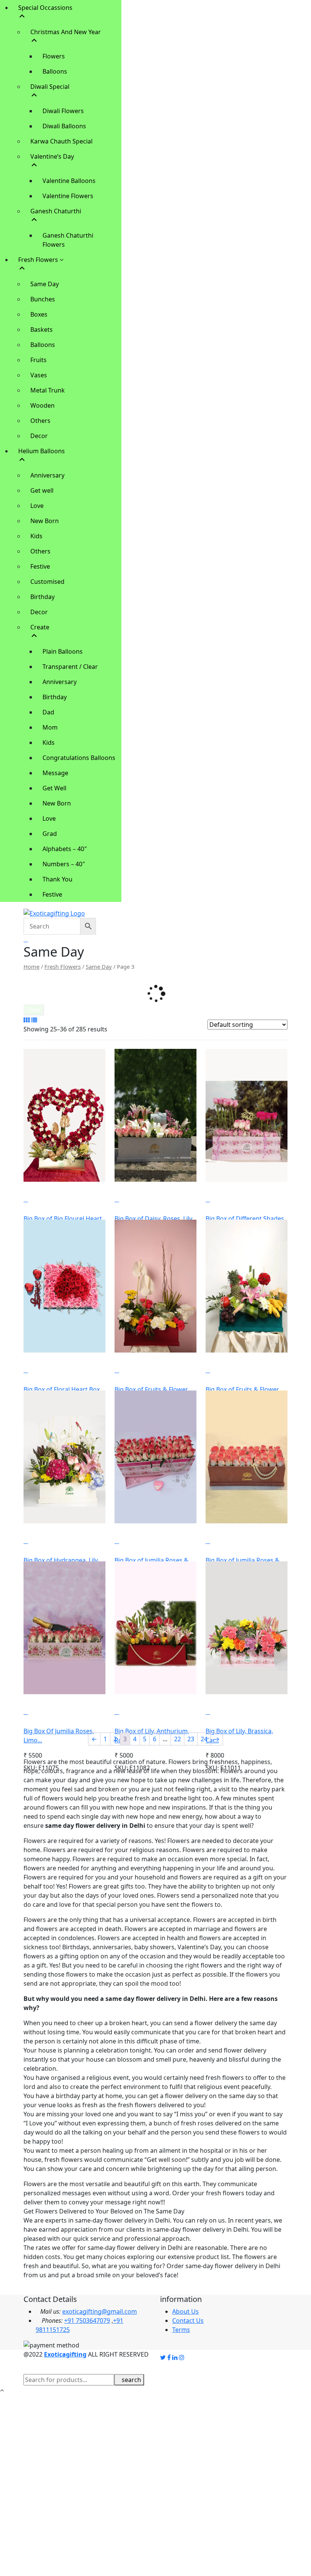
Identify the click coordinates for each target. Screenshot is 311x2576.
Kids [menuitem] (36, 536)
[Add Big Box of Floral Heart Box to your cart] (38, 1370)
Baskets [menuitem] (42, 329)
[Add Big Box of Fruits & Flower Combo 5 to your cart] (129, 1370)
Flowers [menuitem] (54, 56)
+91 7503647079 (87, 2321)
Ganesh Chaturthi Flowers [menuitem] (68, 240)
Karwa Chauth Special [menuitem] (61, 141)
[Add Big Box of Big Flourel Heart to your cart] (38, 1199)
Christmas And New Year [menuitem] (66, 32)
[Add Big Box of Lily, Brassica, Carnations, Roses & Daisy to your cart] (220, 1712)
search (131, 2380)
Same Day (99, 966)
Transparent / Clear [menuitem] (70, 667)
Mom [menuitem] (50, 727)
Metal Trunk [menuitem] (48, 390)
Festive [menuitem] (40, 566)
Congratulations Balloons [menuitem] (79, 758)
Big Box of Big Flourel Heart (63, 1219)
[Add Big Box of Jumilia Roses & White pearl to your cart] (220, 1541)
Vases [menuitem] (39, 375)
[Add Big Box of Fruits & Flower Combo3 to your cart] (220, 1370)
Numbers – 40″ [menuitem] (64, 864)
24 (204, 1739)
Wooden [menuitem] (42, 405)
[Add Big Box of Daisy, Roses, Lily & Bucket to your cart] (129, 1199)
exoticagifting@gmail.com (100, 2311)
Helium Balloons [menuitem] (42, 451)
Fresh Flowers (63, 966)
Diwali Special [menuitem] (50, 87)
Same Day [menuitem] (45, 284)
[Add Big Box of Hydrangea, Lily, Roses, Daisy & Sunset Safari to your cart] (38, 1541)
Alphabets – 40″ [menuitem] (65, 849)
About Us (185, 2311)
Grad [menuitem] (50, 834)
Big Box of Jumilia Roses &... (154, 1560)
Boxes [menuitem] (39, 314)
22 (177, 1739)
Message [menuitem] (55, 773)
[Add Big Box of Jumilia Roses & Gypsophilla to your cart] (129, 1541)
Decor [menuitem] (39, 436)
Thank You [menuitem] (57, 879)
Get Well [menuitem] (54, 788)
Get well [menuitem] (42, 490)
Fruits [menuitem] (38, 360)
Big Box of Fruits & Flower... (153, 1389)
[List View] (34, 1020)
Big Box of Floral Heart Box (62, 1389)
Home (31, 966)
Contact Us (188, 2321)
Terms (181, 2330)
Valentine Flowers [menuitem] (68, 196)
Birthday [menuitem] (42, 597)
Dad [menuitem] (48, 712)
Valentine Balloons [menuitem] (69, 181)
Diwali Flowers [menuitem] (63, 111)
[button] (27, 1187)
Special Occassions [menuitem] (45, 8)
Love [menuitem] (37, 506)
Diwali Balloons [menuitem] (64, 126)
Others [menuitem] (40, 421)
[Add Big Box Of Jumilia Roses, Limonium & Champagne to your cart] (38, 1712)
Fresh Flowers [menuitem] (39, 260)
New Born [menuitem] (45, 521)
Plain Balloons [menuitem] (63, 651)
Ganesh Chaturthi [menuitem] (56, 211)
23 (191, 1739)
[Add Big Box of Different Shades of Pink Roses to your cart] (220, 1199)
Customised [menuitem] (47, 582)
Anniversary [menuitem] (47, 475)
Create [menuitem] (40, 627)
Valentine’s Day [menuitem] (52, 156)
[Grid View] (27, 1020)
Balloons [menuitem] (55, 71)
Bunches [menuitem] (43, 299)
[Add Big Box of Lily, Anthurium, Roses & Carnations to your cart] (129, 1712)
